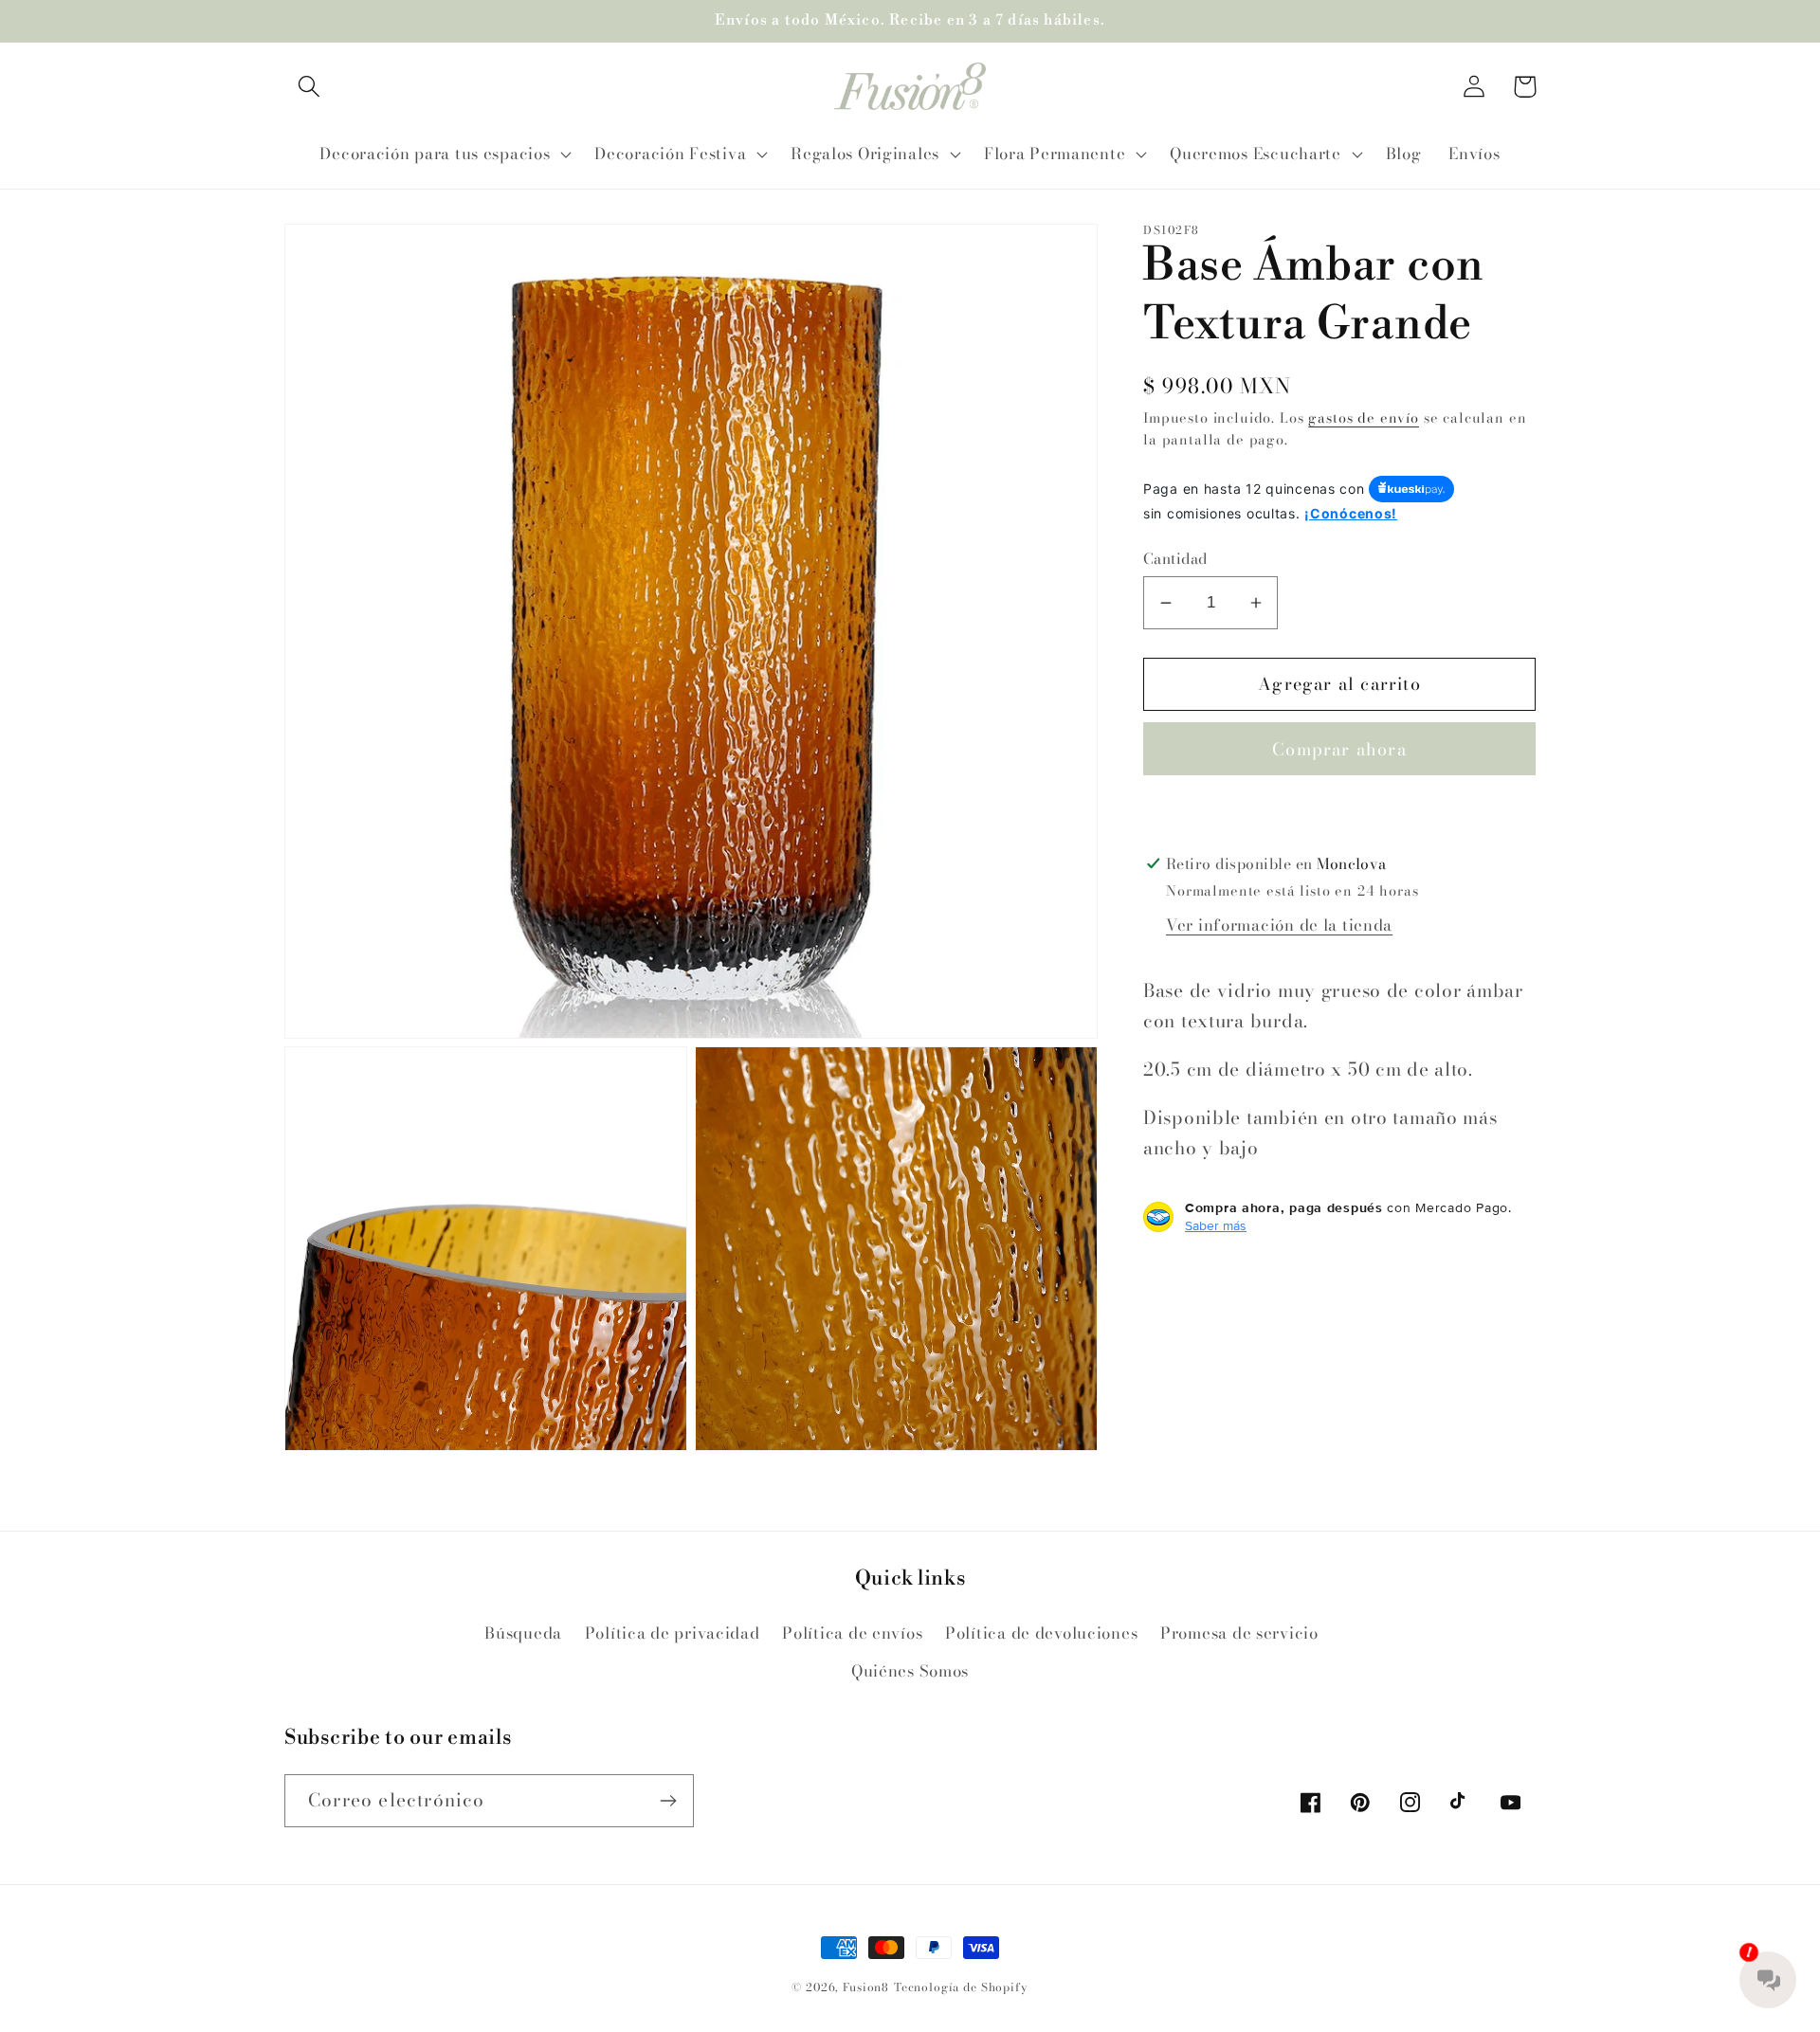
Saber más (1216, 1225)
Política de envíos (852, 1633)
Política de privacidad (673, 1633)
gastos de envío (1364, 418)
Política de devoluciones (1041, 1633)
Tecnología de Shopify (961, 1987)
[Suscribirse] (668, 1801)
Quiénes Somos (910, 1671)
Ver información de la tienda (1279, 925)
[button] (309, 87)
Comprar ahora (1339, 749)
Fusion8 (866, 1987)
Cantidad (1175, 558)
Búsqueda (523, 1633)
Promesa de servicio (1239, 1633)
